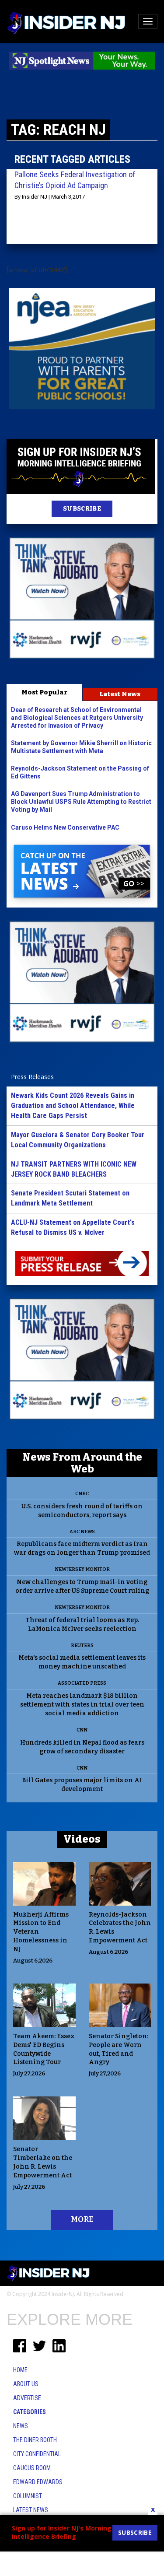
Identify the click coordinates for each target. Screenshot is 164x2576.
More (82, 2219)
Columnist (28, 2496)
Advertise (27, 2398)
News (21, 2426)
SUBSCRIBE (82, 509)
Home (20, 2370)
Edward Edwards (38, 2482)
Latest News (120, 694)
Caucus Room (32, 2468)
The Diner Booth (35, 2440)
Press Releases (32, 1077)
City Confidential (37, 2454)
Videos (82, 1839)
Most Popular (44, 692)
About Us (26, 2384)
